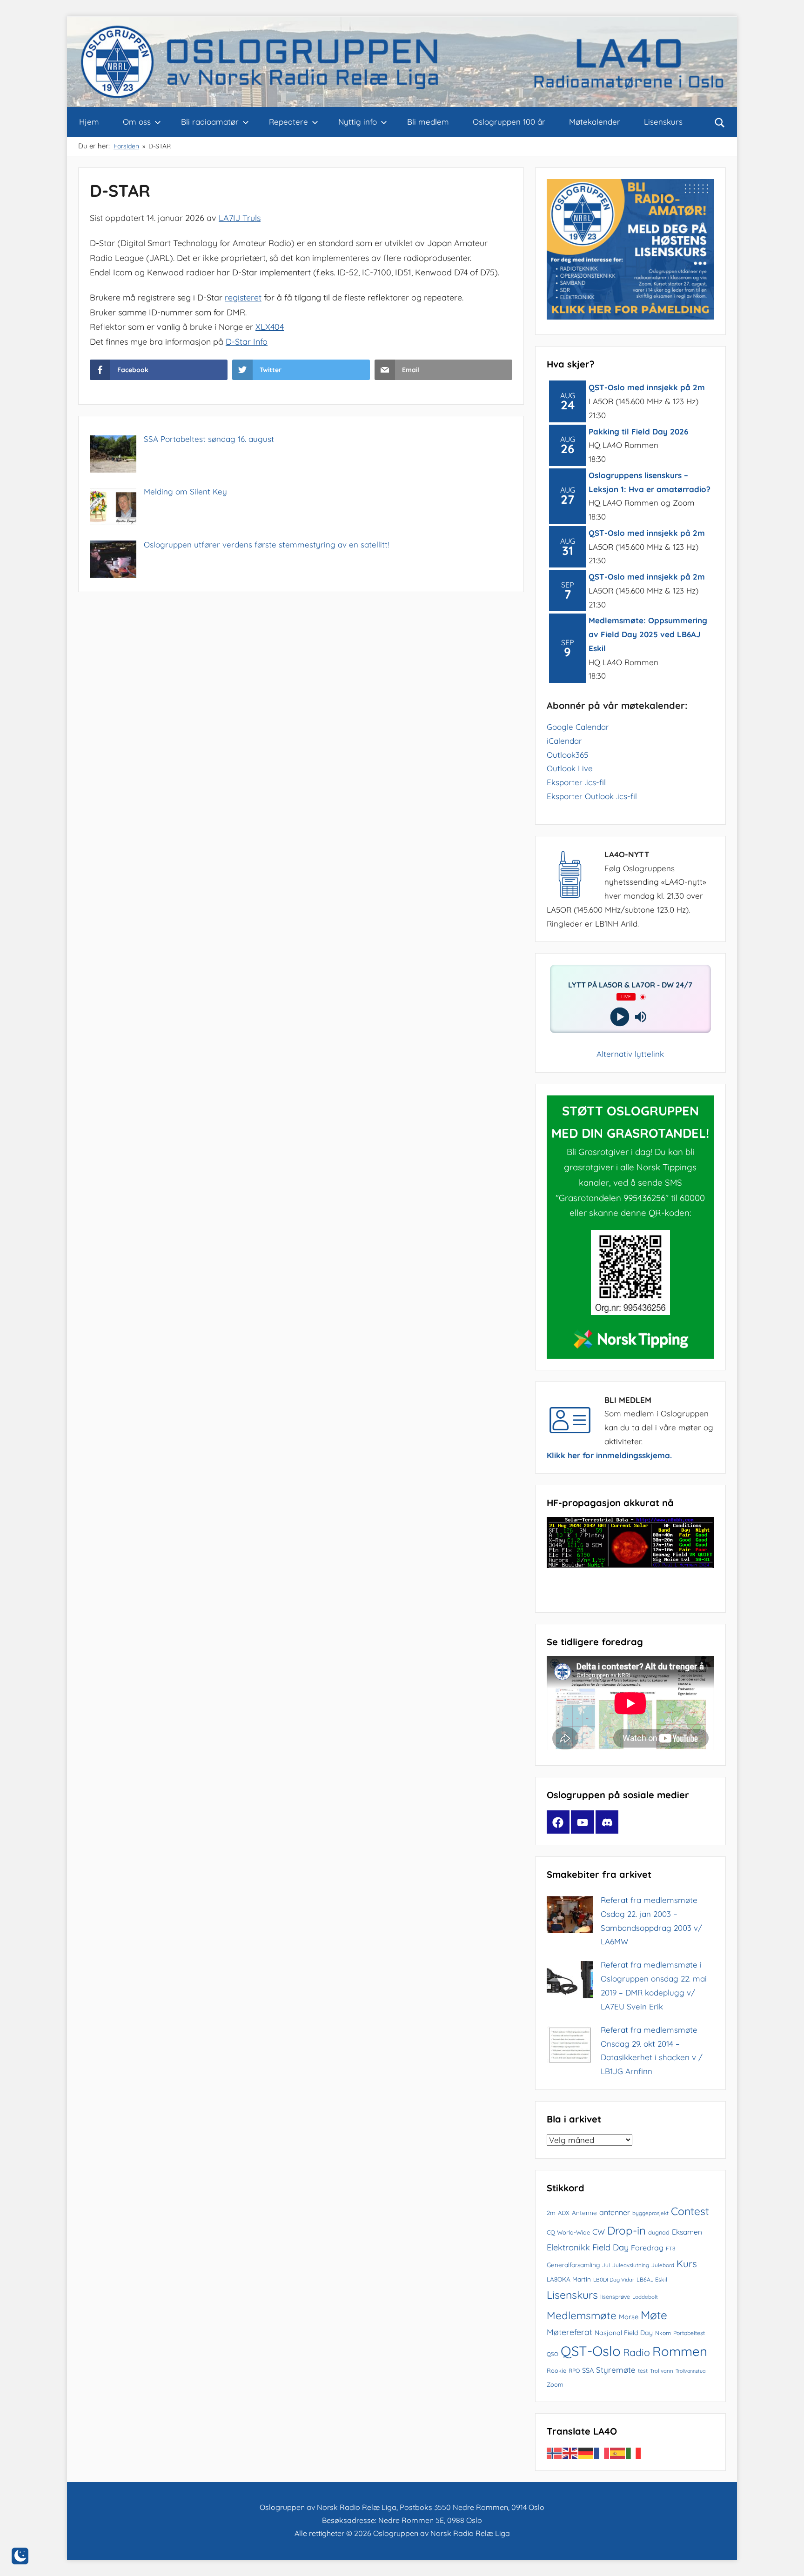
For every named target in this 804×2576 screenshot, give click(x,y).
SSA (588, 2370)
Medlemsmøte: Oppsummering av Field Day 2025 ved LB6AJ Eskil (648, 634)
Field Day (610, 2247)
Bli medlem (428, 122)
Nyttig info (358, 122)
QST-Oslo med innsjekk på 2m (647, 387)
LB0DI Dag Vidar (614, 2279)
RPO (574, 2371)
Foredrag (647, 2248)
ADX (564, 2213)
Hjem (89, 122)
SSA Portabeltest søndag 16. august (209, 439)
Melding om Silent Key (185, 491)
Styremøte (616, 2370)
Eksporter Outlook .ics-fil (592, 796)
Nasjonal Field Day (624, 2333)
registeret (243, 297)
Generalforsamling (573, 2265)
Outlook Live (570, 768)
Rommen (680, 2351)
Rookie (556, 2370)
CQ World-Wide (568, 2232)
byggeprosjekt (650, 2213)
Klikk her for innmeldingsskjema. (609, 1455)
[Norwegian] (555, 2452)
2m (551, 2213)
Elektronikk (568, 2247)
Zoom (555, 2384)
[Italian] (634, 2452)
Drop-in (626, 2230)
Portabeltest (689, 2333)
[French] (602, 2452)
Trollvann (662, 2371)
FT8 (670, 2248)
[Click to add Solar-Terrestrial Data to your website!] (630, 1565)
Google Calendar (578, 727)
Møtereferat (569, 2332)
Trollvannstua (690, 2371)
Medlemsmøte (582, 2316)
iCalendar (564, 741)
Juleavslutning (631, 2265)
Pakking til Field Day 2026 (638, 431)
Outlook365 (567, 755)
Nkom (663, 2333)
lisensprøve (615, 2297)
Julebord (663, 2265)
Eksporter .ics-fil (576, 782)
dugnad (659, 2232)
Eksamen (687, 2232)
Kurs (687, 2263)
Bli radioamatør (210, 122)
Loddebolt (645, 2297)
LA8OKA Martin (569, 2279)
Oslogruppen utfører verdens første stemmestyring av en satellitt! (266, 544)
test (643, 2371)
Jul (606, 2265)
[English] (570, 2452)
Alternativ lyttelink (630, 1054)
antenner (615, 2212)
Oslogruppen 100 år (509, 122)
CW (599, 2232)
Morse (629, 2317)
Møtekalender (595, 122)
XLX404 (270, 327)
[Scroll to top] (786, 2558)
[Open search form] (720, 122)
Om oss (137, 122)
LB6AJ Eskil (652, 2279)
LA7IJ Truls (240, 218)
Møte (654, 2315)
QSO (553, 2354)
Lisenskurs (663, 122)
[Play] (620, 1017)
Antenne (584, 2212)
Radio (636, 2352)
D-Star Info (247, 342)
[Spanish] (618, 2452)
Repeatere (288, 122)
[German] (586, 2452)
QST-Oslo (591, 2351)
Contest (690, 2211)
